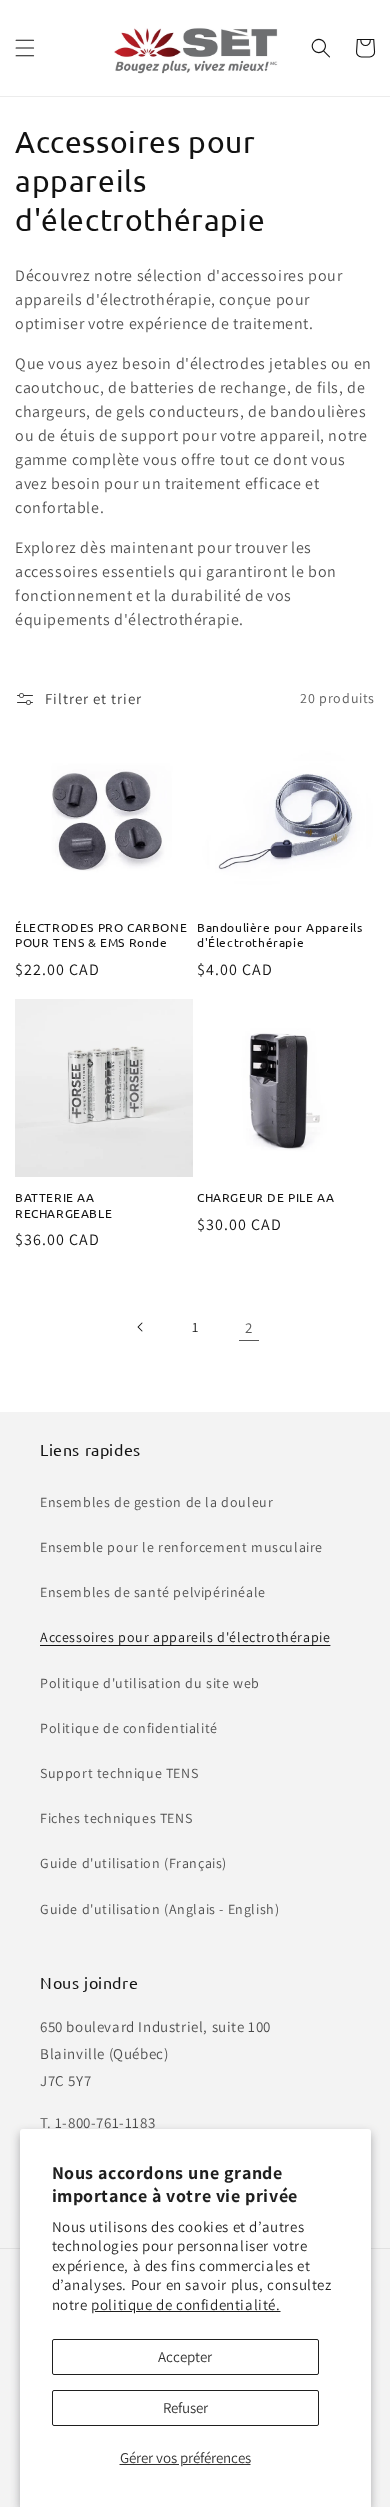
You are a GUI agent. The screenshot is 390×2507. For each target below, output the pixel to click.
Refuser (185, 2407)
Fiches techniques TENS (116, 1818)
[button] (25, 48)
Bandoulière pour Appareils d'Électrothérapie (280, 935)
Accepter (185, 2356)
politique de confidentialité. (185, 2304)
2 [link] (249, 1327)
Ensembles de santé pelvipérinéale (153, 1592)
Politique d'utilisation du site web (150, 1683)
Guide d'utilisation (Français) (133, 1863)
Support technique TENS (119, 1773)
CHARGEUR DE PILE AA (265, 1197)
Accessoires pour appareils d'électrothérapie (185, 1637)
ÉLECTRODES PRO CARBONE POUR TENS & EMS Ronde (101, 935)
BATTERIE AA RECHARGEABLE (63, 1205)
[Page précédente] (141, 1327)
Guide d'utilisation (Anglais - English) (159, 1909)
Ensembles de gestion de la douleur (156, 1502)
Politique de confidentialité (129, 1728)
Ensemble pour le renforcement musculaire (181, 1547)
